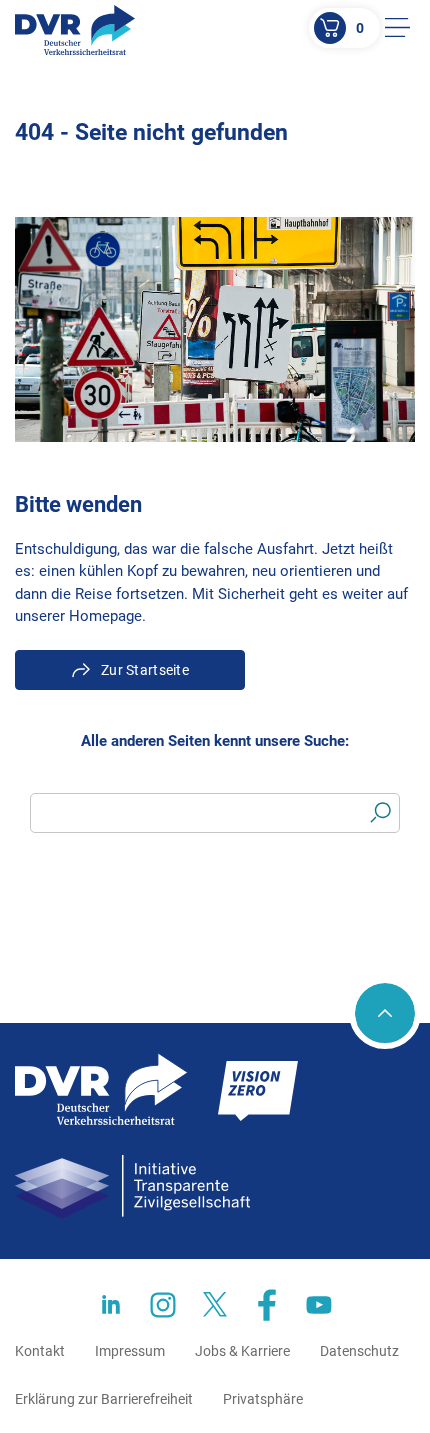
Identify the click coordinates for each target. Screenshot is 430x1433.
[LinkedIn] (111, 1305)
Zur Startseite (145, 670)
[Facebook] (267, 1305)
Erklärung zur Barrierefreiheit (104, 1399)
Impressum (130, 1351)
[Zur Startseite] (75, 30)
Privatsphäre (263, 1399)
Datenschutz (359, 1351)
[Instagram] (163, 1305)
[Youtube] (319, 1305)
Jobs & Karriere (242, 1351)
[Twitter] (215, 1305)
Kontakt (40, 1351)
